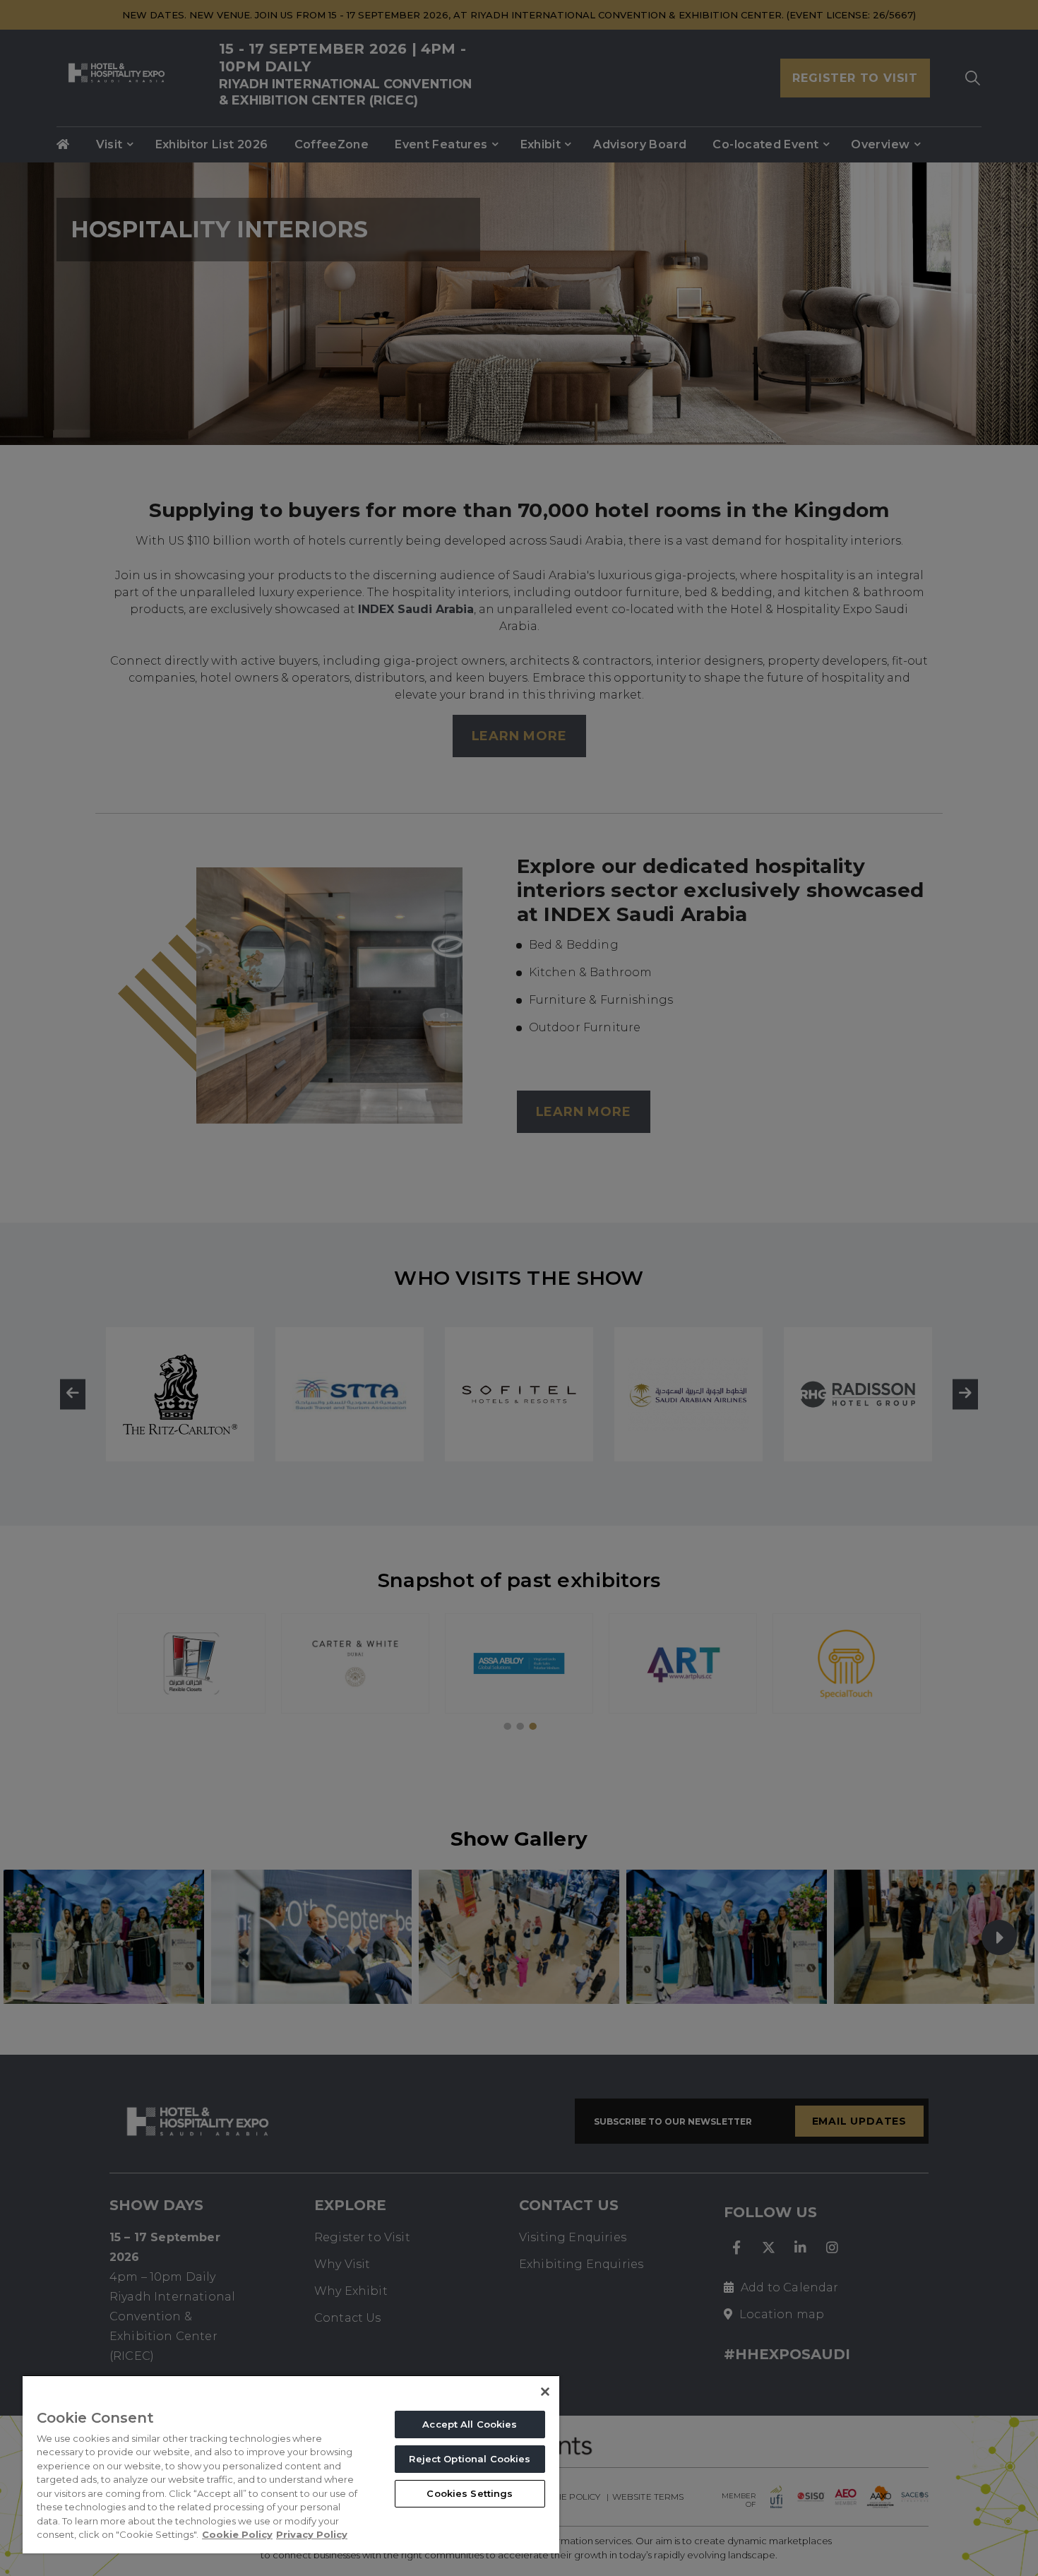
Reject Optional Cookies (470, 2459)
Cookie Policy (237, 2534)
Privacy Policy (312, 2534)
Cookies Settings (470, 2493)
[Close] (545, 2392)
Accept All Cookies (470, 2424)
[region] (291, 2464)
